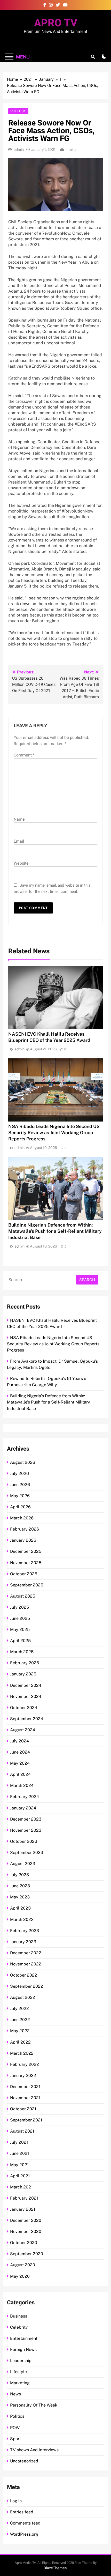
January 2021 (23, 2209)
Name (19, 819)
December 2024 (26, 1685)
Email (19, 841)
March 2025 (22, 1652)
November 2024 (26, 1697)
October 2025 (24, 1574)
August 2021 (22, 2131)
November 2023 (26, 1830)
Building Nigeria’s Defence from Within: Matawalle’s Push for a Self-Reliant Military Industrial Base (55, 1231)
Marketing (20, 2383)
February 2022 (25, 2064)
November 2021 (25, 2098)
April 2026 (20, 1507)
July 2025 (19, 1607)
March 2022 (22, 2053)
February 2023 (25, 1931)
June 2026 (20, 1485)
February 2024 (25, 1797)
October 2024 (24, 1708)
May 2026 (20, 1496)
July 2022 (19, 2009)
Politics (18, 111)
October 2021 (23, 2109)
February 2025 (25, 1663)
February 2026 (25, 1529)
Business (19, 2316)
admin (19, 150)
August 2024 (23, 1730)
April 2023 (20, 1908)
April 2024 (20, 1774)
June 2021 (20, 2153)
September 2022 (27, 1986)
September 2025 (27, 1585)
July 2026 (19, 1473)
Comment (24, 755)
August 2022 (23, 1997)
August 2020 (23, 2265)
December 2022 (26, 1953)
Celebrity (19, 2327)
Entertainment (24, 2338)
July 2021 (19, 2142)
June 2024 (20, 1752)
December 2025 (26, 1551)
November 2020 (26, 2232)
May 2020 (20, 2276)
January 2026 (23, 1540)
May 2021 (19, 2165)
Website (21, 863)
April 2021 (20, 2176)
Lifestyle (18, 2372)
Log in (16, 2501)
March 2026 (22, 1518)
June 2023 (20, 1886)
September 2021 (26, 2120)
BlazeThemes (55, 2568)
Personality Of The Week (34, 2405)
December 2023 (26, 1819)
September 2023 (27, 1853)
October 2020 (24, 2243)
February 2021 (24, 2198)
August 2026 (23, 1462)
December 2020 (26, 2220)
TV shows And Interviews (34, 2450)
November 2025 (26, 1563)
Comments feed (25, 2523)
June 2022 (20, 2020)
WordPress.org (24, 2534)
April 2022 (20, 2042)
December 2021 (25, 2087)
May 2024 (20, 1763)
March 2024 (22, 1786)
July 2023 (19, 1875)
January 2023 (23, 1942)
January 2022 (23, 2076)
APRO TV (56, 23)
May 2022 (20, 2031)
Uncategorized (24, 2461)
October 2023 (24, 1841)
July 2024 (19, 1741)
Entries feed (22, 2512)
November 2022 (26, 1964)
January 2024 (23, 1808)
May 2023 (20, 1897)
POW (15, 2428)
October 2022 (24, 1975)
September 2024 (27, 1719)
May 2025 (20, 1630)
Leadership (21, 2361)
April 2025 (20, 1641)
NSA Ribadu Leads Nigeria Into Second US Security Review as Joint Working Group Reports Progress (54, 1133)
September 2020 (27, 2254)
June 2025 (20, 1618)
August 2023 (23, 1864)
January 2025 (23, 1674)
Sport (15, 2439)
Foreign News (23, 2349)
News (15, 2394)
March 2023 (22, 1920)
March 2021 (21, 2187)
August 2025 (23, 1596)
